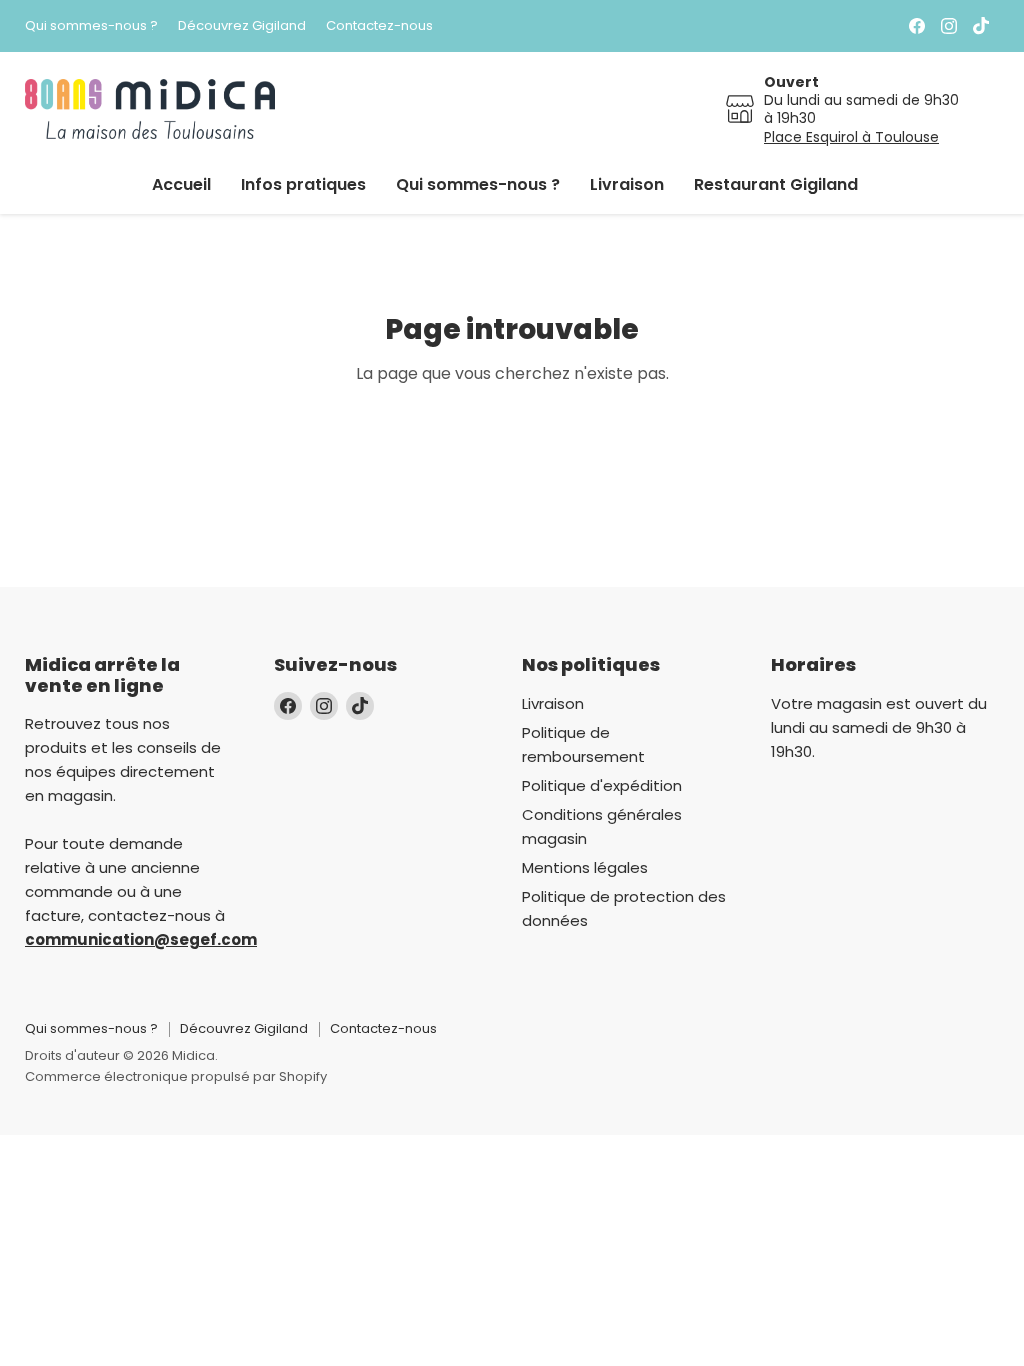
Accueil (181, 184)
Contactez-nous (379, 26)
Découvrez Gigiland (242, 26)
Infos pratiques (303, 184)
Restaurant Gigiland (776, 184)
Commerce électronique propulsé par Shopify (176, 1076)
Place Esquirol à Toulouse (851, 137)
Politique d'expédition (602, 785)
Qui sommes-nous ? (91, 26)
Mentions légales (585, 867)
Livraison (627, 184)
